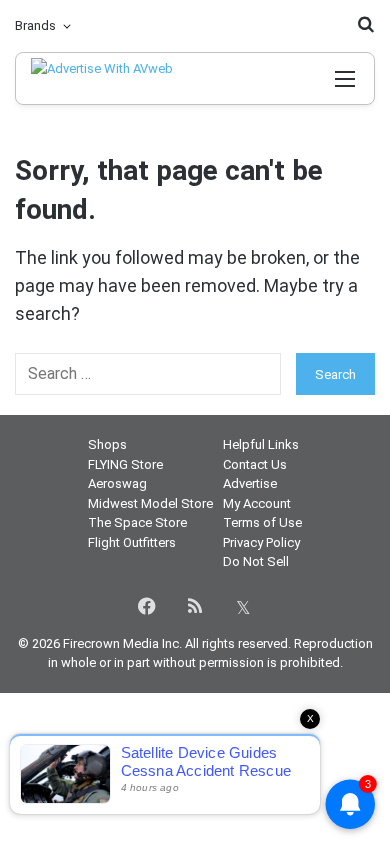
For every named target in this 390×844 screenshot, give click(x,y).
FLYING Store (125, 464)
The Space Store (137, 522)
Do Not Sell (256, 561)
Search (335, 374)
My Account (257, 503)
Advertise (250, 483)
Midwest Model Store (150, 503)
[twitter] (243, 606)
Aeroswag (117, 483)
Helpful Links (261, 444)
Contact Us (255, 464)
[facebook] (147, 606)
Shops (107, 444)
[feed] (195, 606)
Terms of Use (262, 522)
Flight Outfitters (132, 542)
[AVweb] (118, 78)
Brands (35, 25)
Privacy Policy (261, 542)
